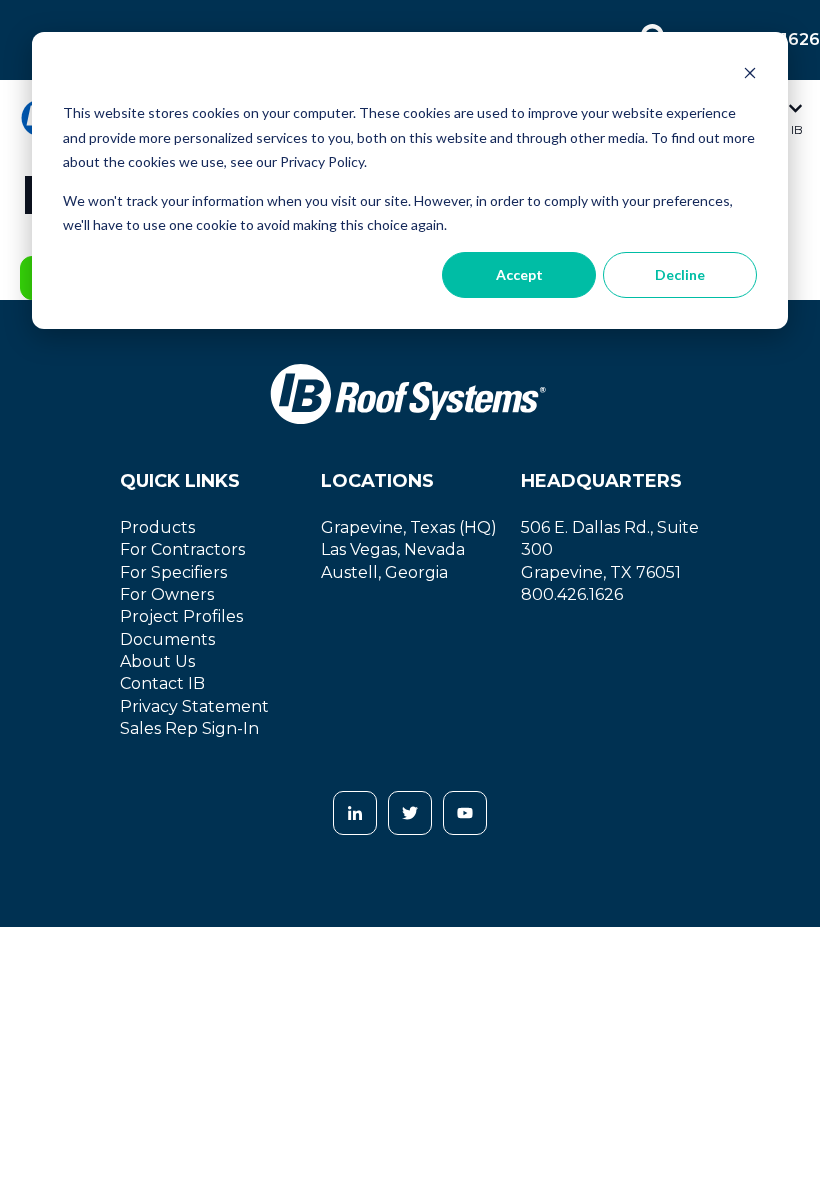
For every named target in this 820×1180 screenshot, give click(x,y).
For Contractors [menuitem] (182, 549)
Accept (519, 274)
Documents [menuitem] (167, 639)
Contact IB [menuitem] (162, 683)
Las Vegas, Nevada (393, 549)
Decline (680, 274)
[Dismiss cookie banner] (750, 75)
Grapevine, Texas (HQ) (409, 527)
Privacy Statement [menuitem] (194, 706)
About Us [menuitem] (157, 661)
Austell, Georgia (384, 572)
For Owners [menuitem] (167, 594)
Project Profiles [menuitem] (181, 616)
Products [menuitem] (157, 527)
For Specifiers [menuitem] (173, 572)
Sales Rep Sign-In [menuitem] (189, 728)
